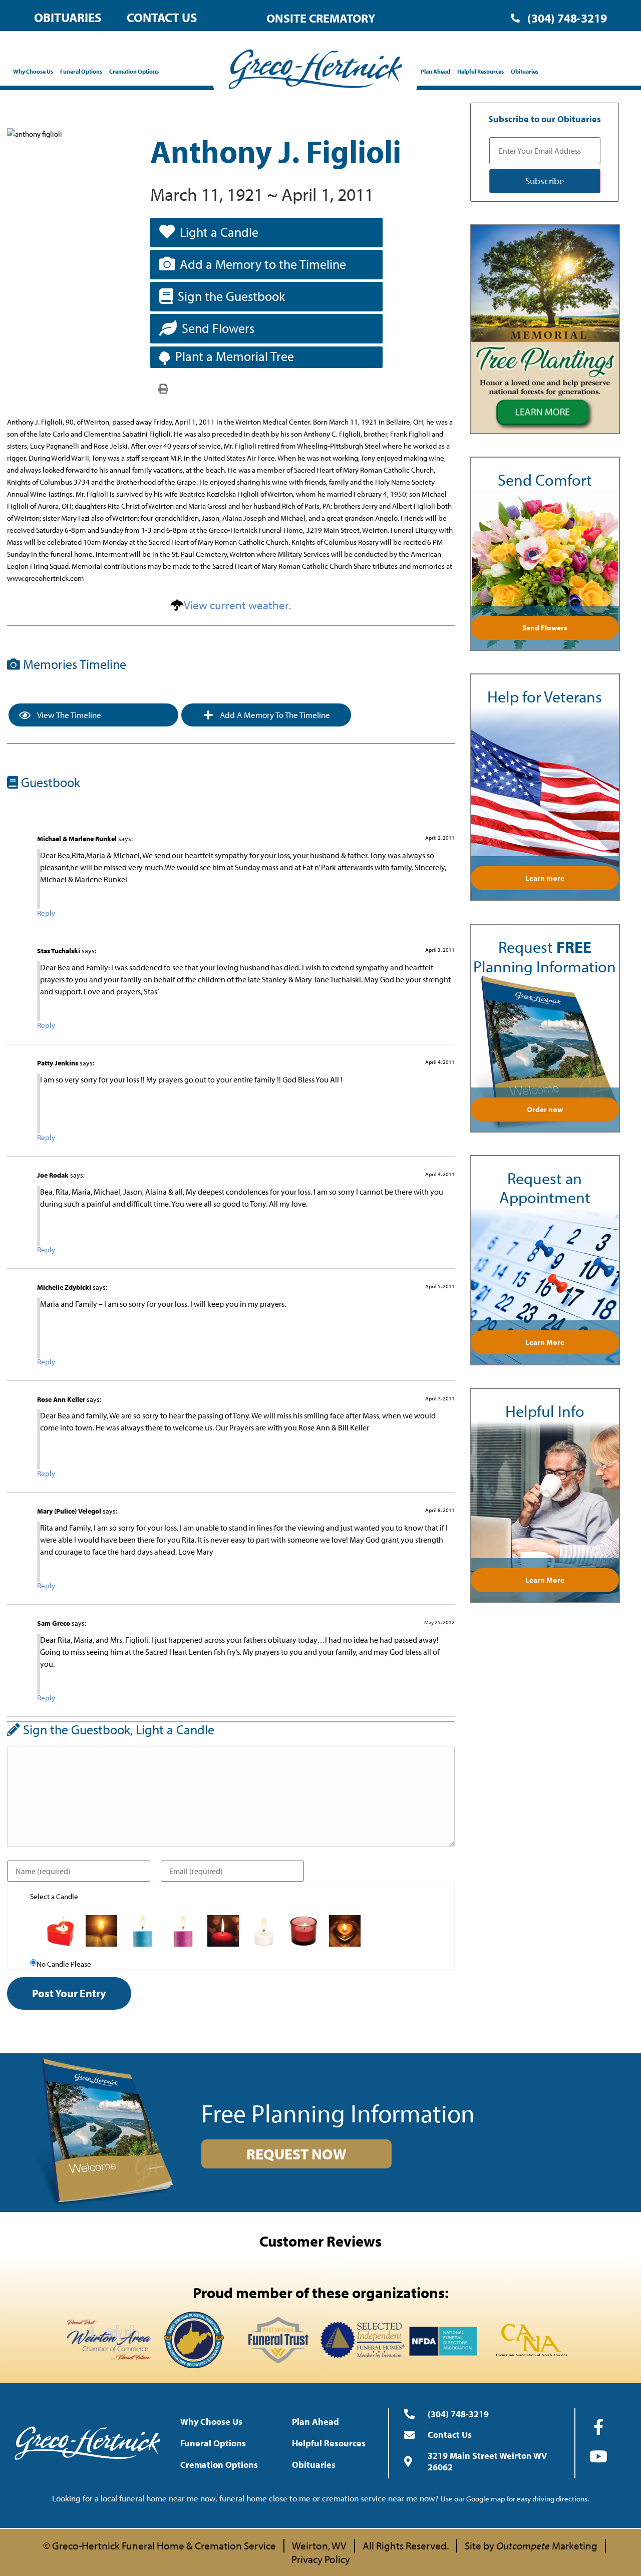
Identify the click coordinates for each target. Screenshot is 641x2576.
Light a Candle (219, 232)
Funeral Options (81, 71)
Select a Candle (54, 1896)
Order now (545, 1109)
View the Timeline (68, 715)
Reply (46, 913)
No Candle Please (64, 1964)
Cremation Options (134, 71)
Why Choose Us (33, 71)
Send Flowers (218, 328)
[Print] (163, 388)
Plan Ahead (435, 71)
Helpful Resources (480, 71)
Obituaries (68, 17)
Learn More (545, 1342)
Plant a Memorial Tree (235, 356)
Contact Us (162, 17)
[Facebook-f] (598, 2427)
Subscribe (545, 181)
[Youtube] (598, 2456)
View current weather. (237, 605)
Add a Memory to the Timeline (263, 264)
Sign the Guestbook (231, 296)
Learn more (545, 878)
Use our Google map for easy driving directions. (515, 2499)
